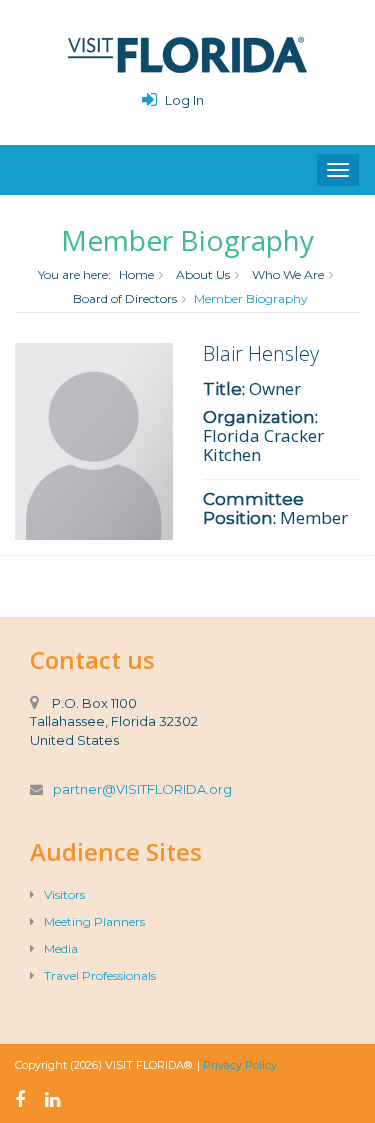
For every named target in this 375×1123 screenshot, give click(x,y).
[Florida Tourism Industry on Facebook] (20, 1100)
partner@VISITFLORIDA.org (142, 789)
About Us (203, 274)
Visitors (64, 894)
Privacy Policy (240, 1065)
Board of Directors (125, 298)
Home (136, 274)
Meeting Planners (94, 921)
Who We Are (288, 274)
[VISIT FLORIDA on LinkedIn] (52, 1100)
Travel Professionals (100, 975)
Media (61, 948)
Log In (184, 100)
